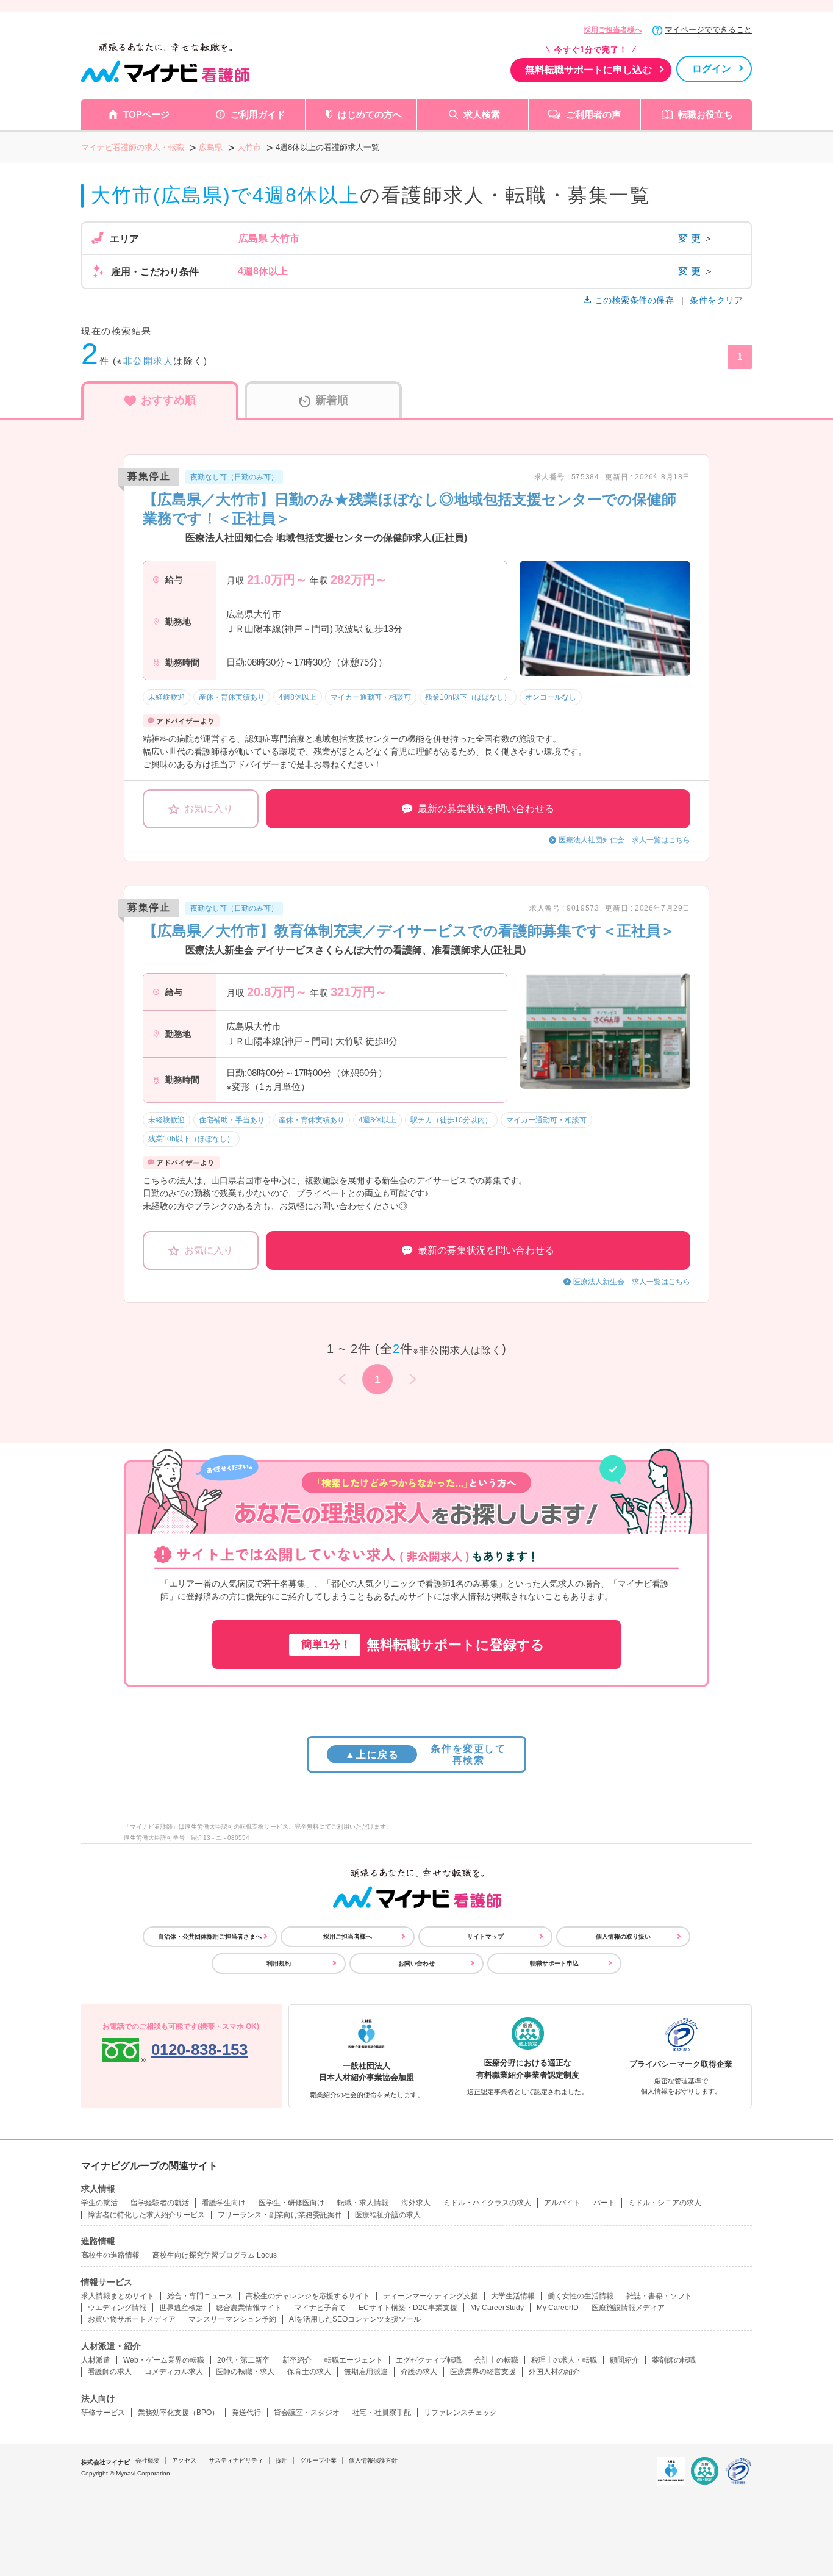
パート (604, 2203)
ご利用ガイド (258, 114)
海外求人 (416, 2203)
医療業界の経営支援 (483, 2372)
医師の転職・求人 (245, 2372)
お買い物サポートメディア (132, 2319)
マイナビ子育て (320, 2308)
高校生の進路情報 (110, 2255)
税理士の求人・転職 (564, 2360)
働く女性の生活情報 (581, 2296)
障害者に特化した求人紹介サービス (146, 2215)
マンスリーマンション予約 (232, 2319)
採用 (282, 2460)
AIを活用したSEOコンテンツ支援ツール (355, 2319)
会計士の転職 (496, 2360)
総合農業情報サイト (249, 2308)
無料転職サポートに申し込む (588, 70)
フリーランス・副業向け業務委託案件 (280, 2215)
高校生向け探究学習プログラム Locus (215, 2255)
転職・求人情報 (363, 2203)
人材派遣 (96, 2360)
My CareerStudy (497, 2308)
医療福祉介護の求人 (388, 2215)
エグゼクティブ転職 (429, 2360)
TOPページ (146, 114)
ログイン (712, 69)
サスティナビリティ (236, 2460)
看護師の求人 (110, 2372)
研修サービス (103, 2413)
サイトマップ (485, 1936)
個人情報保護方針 (373, 2460)
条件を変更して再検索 (425, 1754)
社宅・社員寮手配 (382, 2413)
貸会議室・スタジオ (307, 2413)
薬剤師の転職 (674, 2360)
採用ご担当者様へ (613, 30)
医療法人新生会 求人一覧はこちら (632, 1282)
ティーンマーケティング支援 (431, 2296)
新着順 (332, 400)
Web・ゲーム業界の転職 (164, 2360)
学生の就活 (99, 2203)
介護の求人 (419, 2372)
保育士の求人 (309, 2372)
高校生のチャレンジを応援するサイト (308, 2296)
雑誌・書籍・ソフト (659, 2296)
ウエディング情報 (117, 2308)
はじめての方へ (370, 114)
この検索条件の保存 (634, 300)
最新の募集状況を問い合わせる (486, 809)
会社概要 (148, 2460)
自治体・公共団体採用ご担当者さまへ (210, 1936)
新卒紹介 (297, 2360)
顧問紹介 (624, 2360)
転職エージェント (354, 2360)
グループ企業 (318, 2460)
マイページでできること (708, 30)
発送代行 (246, 2413)
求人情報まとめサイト (118, 2296)
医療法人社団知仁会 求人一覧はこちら (624, 840)
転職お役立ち (706, 114)
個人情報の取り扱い (623, 1936)
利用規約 (279, 1963)
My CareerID (558, 2308)
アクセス (184, 2460)
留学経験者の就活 (160, 2203)
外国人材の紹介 (554, 2372)
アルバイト (562, 2203)
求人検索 (482, 114)
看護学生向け (224, 2203)
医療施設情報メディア (628, 2308)
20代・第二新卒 (243, 2360)
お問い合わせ (416, 1963)
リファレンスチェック (460, 2413)
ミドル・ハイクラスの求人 (487, 2203)
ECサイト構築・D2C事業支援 (408, 2308)
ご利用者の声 (593, 114)
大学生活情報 (513, 2296)
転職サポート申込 (554, 1963)
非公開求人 (148, 361)
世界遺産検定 (181, 2308)
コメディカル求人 (174, 2372)
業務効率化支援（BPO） (178, 2413)
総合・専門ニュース (200, 2296)
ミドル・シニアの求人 (665, 2203)
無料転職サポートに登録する (423, 1645)
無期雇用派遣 (366, 2372)
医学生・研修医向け (291, 2203)
